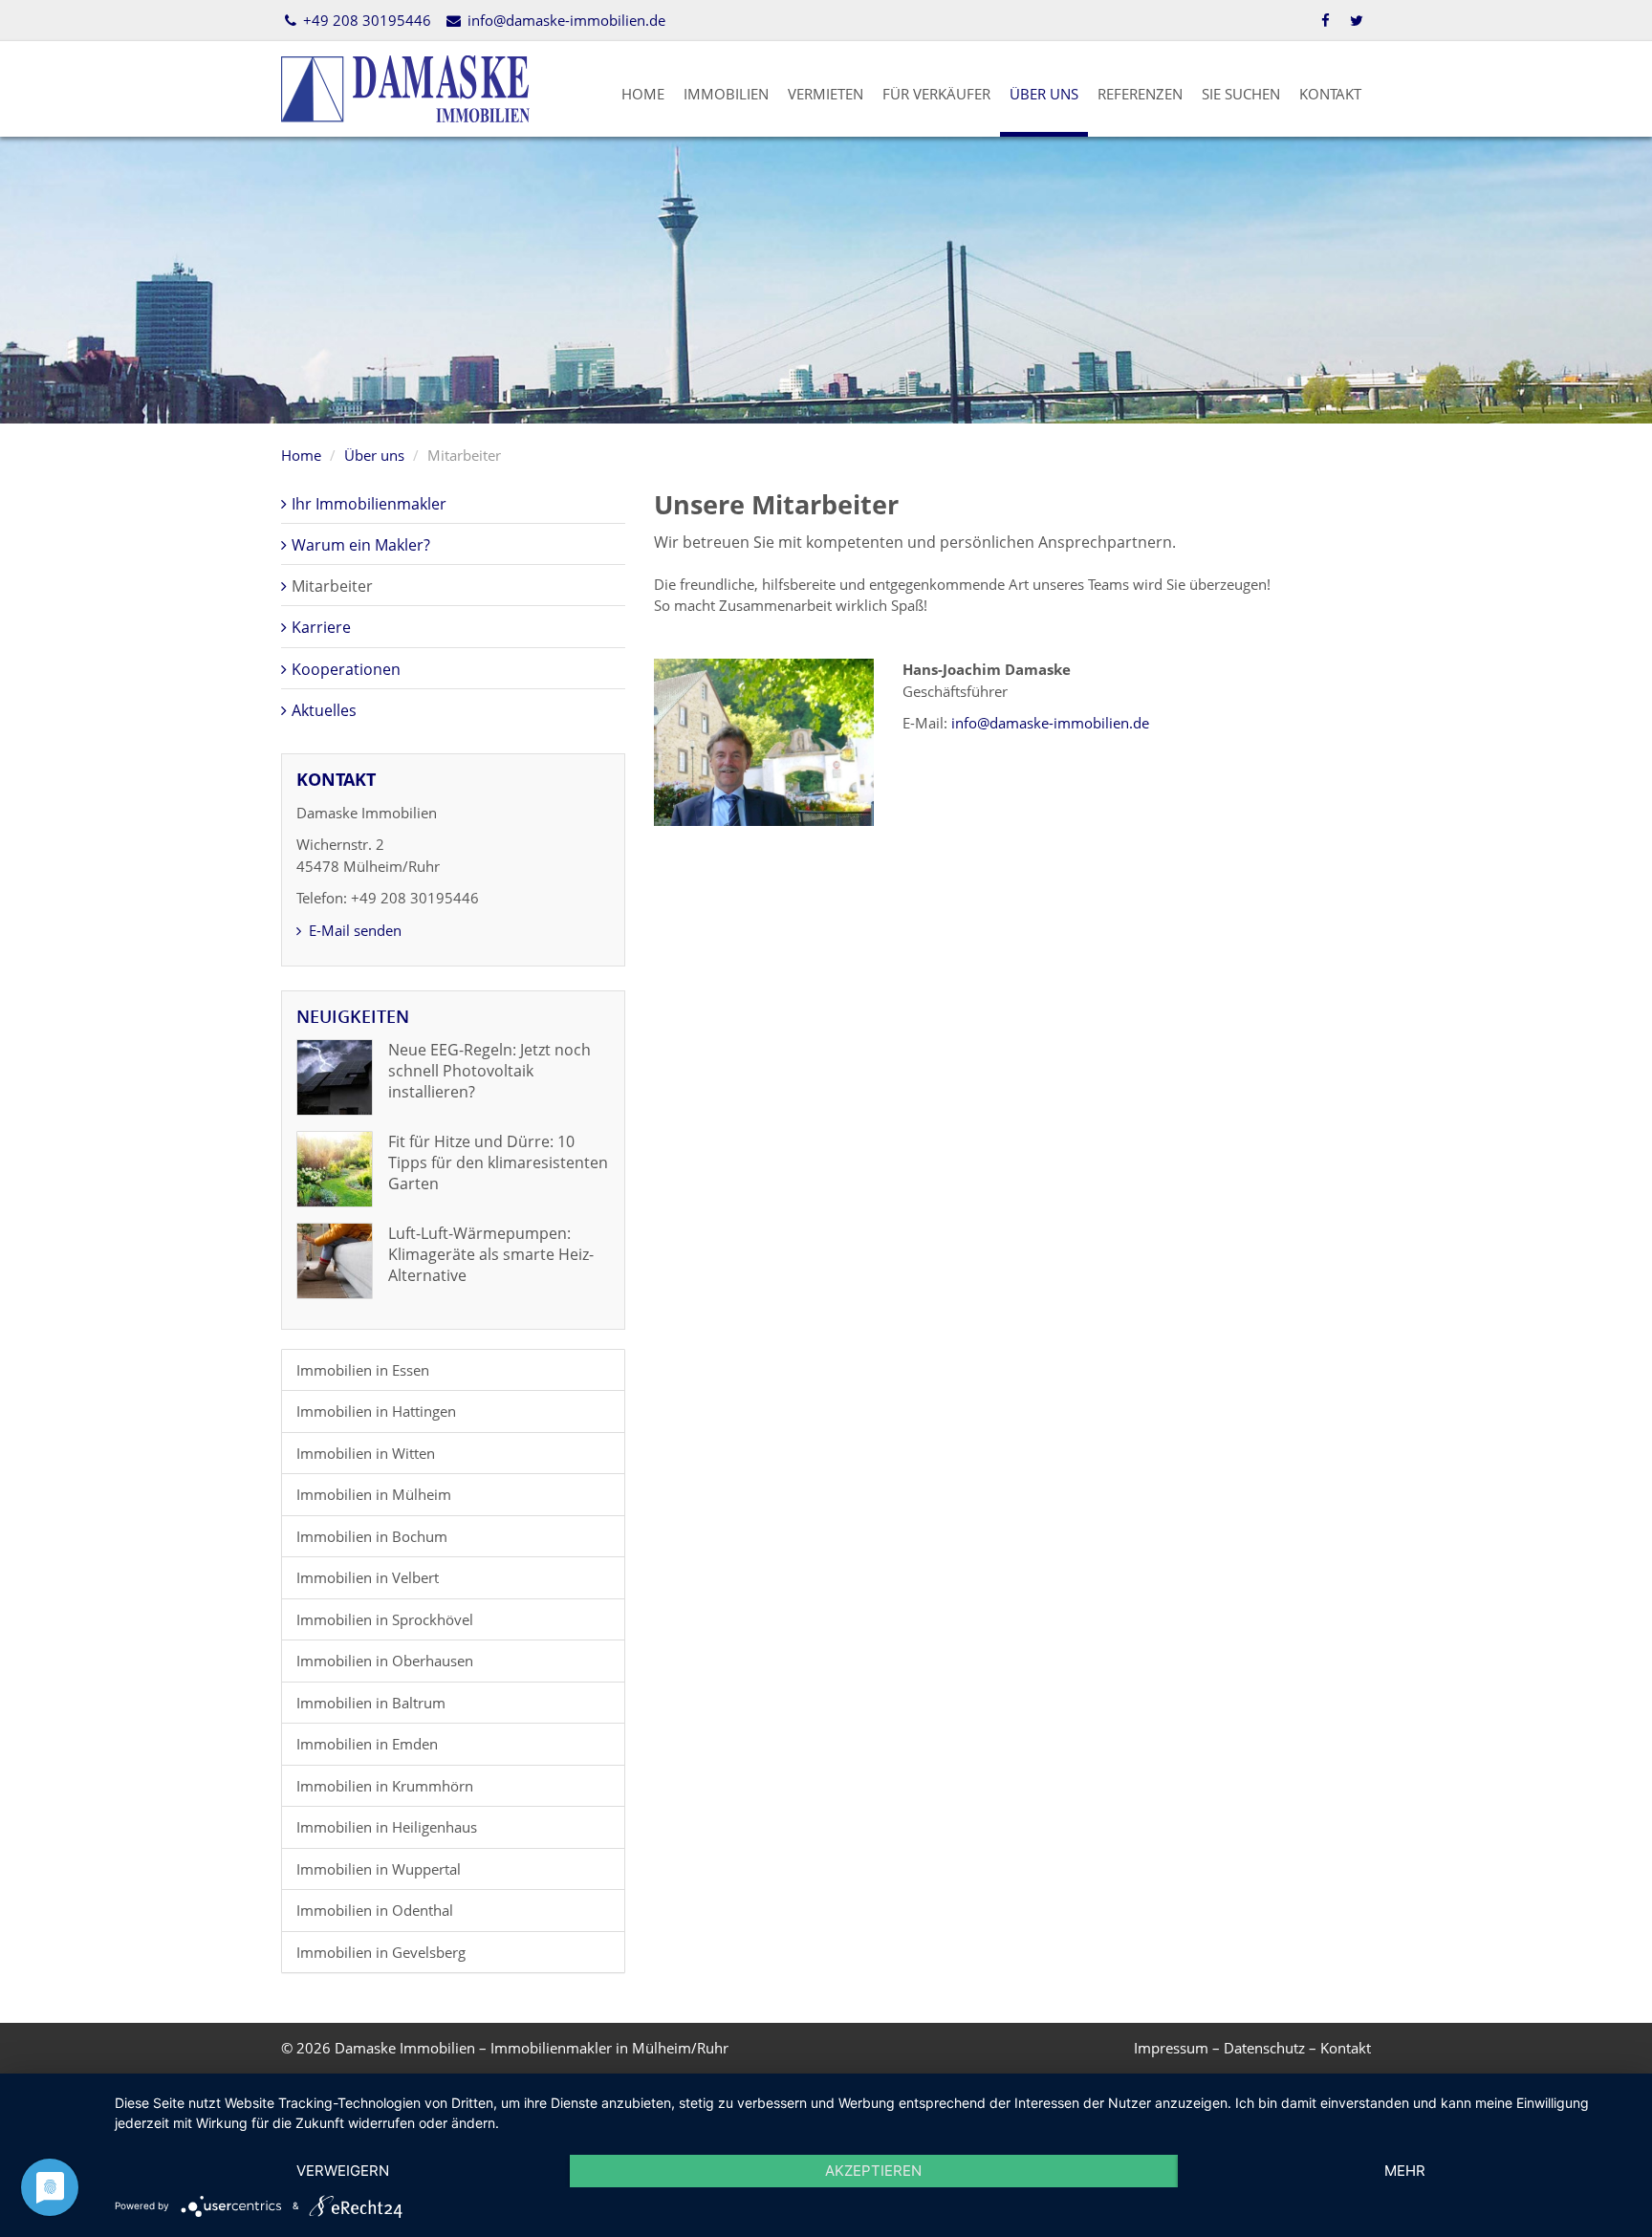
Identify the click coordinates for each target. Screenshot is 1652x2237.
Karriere (321, 627)
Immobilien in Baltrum (371, 1703)
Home (643, 94)
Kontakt (1330, 94)
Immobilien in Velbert (368, 1577)
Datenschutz (1264, 2048)
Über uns (1044, 94)
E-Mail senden (353, 930)
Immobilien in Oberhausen (385, 1661)
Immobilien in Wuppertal (379, 1869)
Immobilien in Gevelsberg (381, 1952)
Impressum (1171, 2048)
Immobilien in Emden (367, 1744)
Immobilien (726, 94)
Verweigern (343, 2171)
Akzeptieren (873, 2171)
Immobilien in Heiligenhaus (387, 1827)
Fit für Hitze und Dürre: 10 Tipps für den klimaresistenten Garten (498, 1163)
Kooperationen (346, 669)
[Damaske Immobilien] (405, 87)
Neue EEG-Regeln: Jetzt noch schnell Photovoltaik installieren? (489, 1071)
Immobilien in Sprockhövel (385, 1619)
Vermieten (826, 94)
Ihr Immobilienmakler (369, 504)
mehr (1405, 2171)
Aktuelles (324, 710)
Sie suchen (1241, 94)
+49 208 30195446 (365, 20)
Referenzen (1140, 94)
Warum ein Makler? (361, 545)
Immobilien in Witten (366, 1453)
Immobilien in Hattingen (376, 1411)
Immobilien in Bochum (372, 1536)
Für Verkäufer (936, 94)
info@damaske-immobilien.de (564, 20)
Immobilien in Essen (363, 1370)
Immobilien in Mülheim (374, 1494)
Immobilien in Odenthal (375, 1910)
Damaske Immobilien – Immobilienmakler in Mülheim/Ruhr (532, 2048)
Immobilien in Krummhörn (385, 1786)
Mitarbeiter (332, 586)
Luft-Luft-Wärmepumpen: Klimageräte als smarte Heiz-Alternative (491, 1255)
